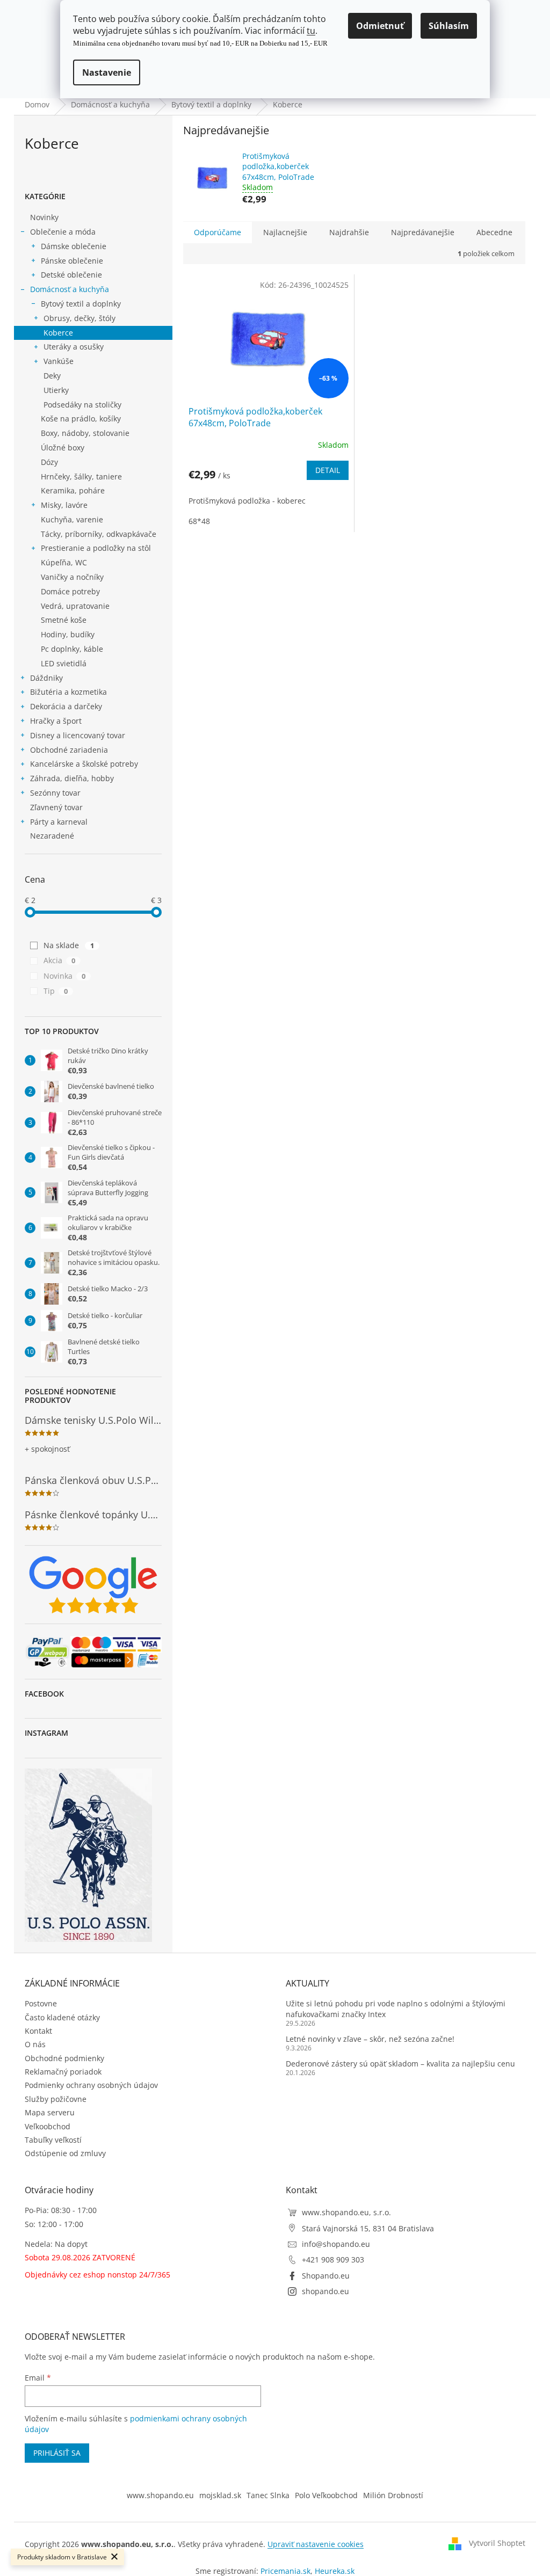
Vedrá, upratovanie (75, 606)
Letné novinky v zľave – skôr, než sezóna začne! (370, 2039)
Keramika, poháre (73, 490)
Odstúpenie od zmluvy (65, 2153)
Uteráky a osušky (74, 347)
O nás (35, 2044)
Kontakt (38, 2031)
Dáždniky (46, 678)
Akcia (59, 960)
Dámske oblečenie (74, 246)
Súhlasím (449, 26)
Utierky (56, 390)
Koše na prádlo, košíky (81, 419)
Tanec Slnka (268, 2495)
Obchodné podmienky (64, 2058)
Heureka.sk (335, 2571)
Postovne (41, 2003)
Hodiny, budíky (68, 634)
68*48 (199, 521)
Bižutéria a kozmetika (68, 692)
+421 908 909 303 (333, 2260)
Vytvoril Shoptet (497, 2543)
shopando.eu (325, 2291)
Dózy (49, 462)
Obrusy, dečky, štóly (79, 318)
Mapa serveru (50, 2112)
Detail (328, 470)
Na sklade (69, 945)
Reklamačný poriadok (63, 2072)
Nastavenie (107, 72)
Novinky (44, 217)
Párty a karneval (59, 822)
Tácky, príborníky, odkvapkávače (99, 534)
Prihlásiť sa (57, 2453)
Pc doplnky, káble (72, 649)
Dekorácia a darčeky (66, 706)
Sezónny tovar (55, 793)
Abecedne (494, 232)
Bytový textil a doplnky (81, 304)
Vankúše (59, 361)
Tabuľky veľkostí (53, 2140)
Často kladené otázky (62, 2017)
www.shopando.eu (160, 2495)
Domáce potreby (70, 591)
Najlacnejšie (285, 232)
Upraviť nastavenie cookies (316, 2544)
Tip (56, 991)
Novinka (64, 976)
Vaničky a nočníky (72, 577)
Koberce (58, 333)
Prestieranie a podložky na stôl (96, 548)
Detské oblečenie (71, 275)
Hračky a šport (56, 721)
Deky (52, 376)
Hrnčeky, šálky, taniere (81, 476)
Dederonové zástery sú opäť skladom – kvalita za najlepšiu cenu (400, 2064)
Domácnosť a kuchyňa (70, 289)
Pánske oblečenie (72, 261)
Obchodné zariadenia (69, 750)
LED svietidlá (64, 663)
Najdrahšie (349, 232)
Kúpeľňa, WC (64, 562)
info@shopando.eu (336, 2244)
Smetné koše (64, 620)
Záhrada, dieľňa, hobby (72, 778)
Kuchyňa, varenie (72, 519)
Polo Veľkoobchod (326, 2495)
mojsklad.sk (220, 2495)
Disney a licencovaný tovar (78, 735)
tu (311, 31)
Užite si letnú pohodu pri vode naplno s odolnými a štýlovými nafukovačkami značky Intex (396, 2009)
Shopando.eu (326, 2276)
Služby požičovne (56, 2099)
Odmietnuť (380, 26)
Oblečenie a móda (63, 232)
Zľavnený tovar (56, 807)
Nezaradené (52, 836)
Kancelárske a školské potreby (84, 764)
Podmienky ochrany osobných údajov (91, 2085)
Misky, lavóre (64, 505)
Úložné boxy (63, 447)
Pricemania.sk (285, 2571)
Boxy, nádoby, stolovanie (85, 433)
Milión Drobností (393, 2495)
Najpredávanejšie (423, 232)
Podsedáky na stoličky (82, 405)
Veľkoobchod (48, 2126)
